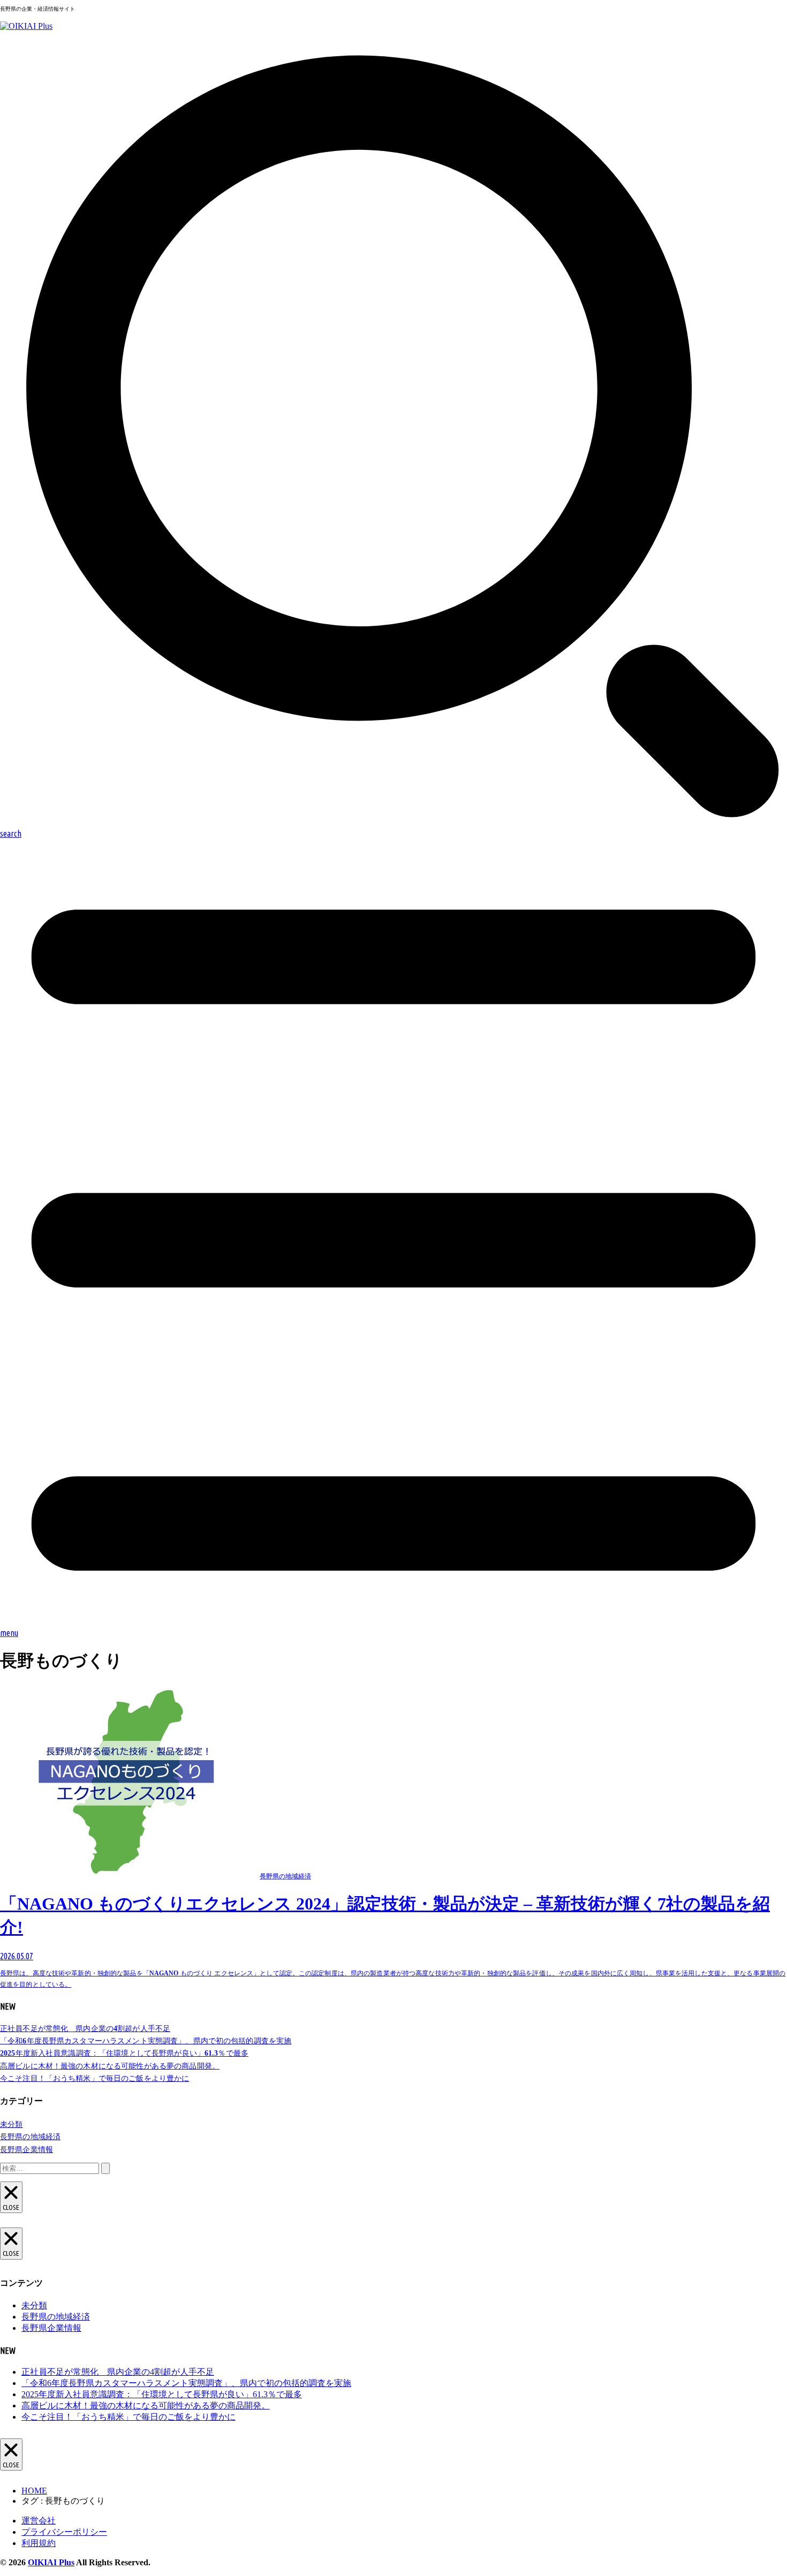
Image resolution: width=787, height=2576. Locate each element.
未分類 (11, 2124)
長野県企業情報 (27, 2150)
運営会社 (39, 2521)
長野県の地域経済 (30, 2137)
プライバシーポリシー (64, 2532)
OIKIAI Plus (51, 2562)
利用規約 (39, 2543)
